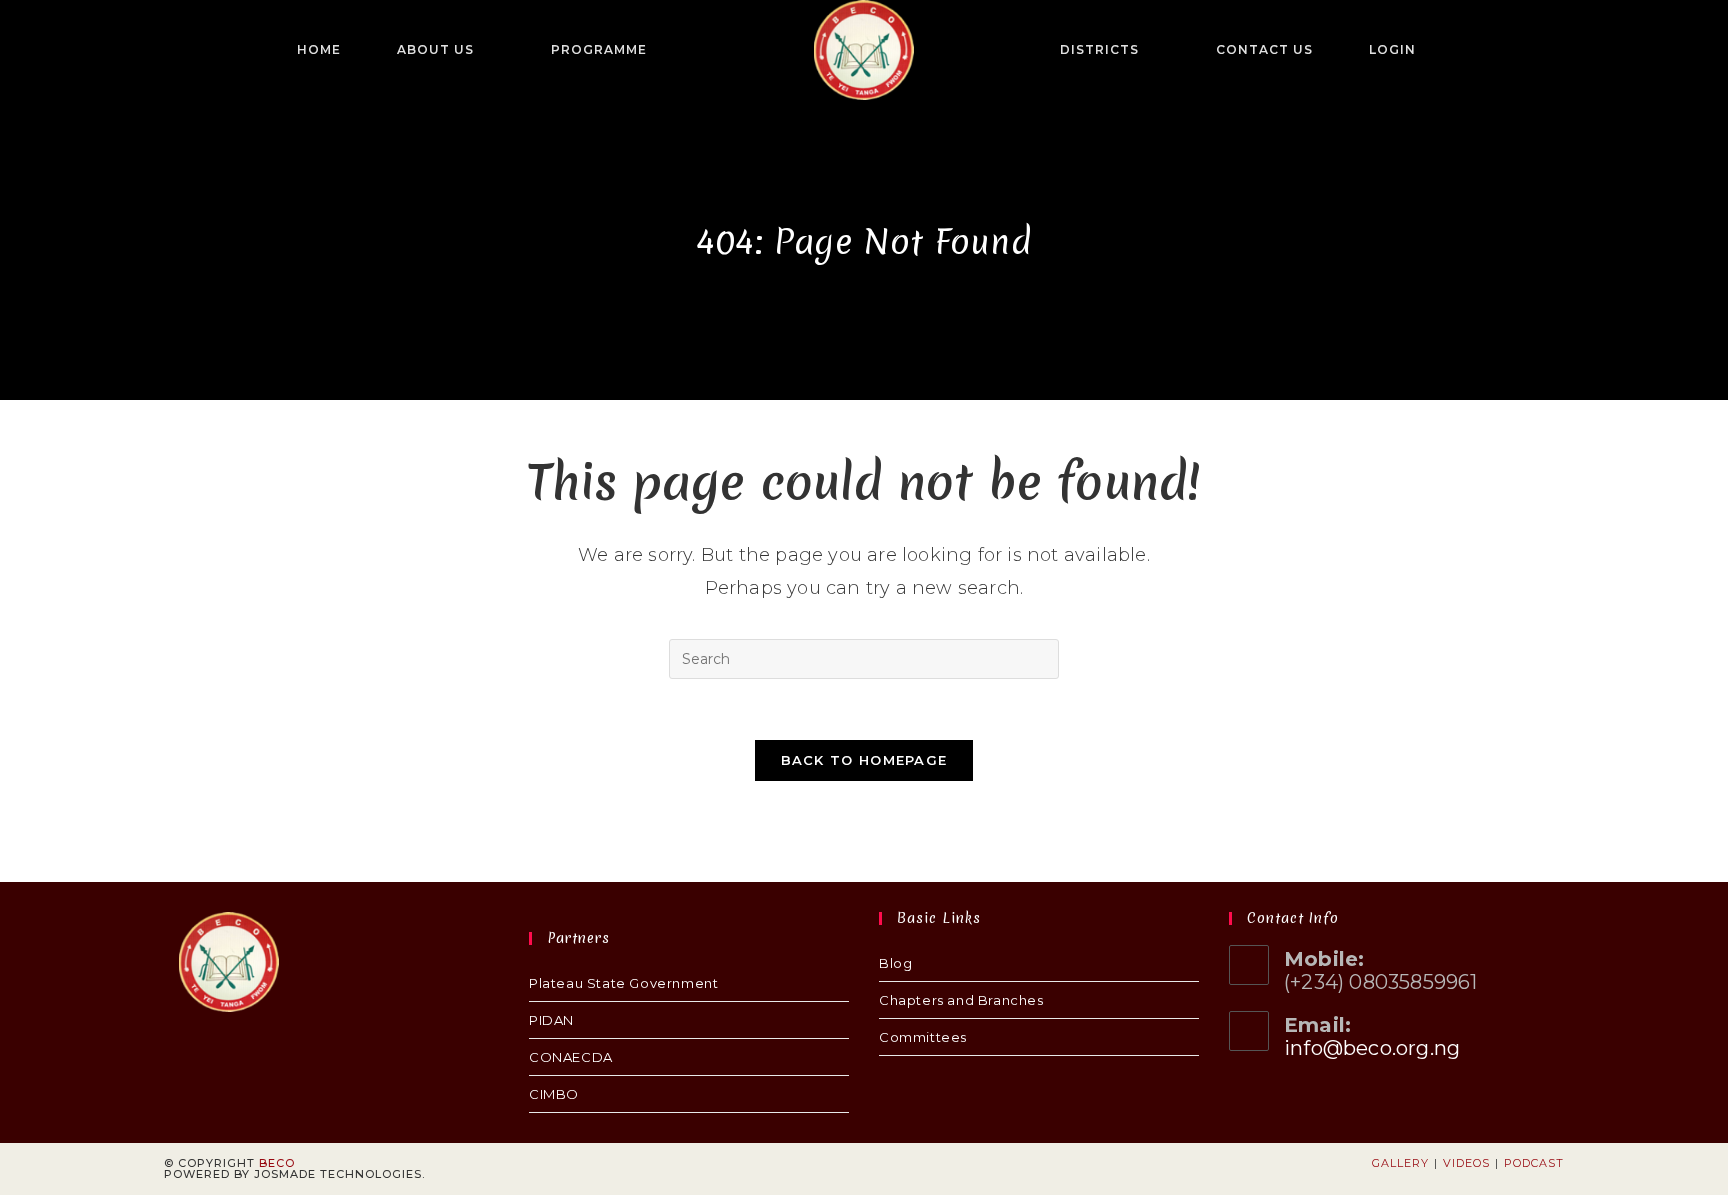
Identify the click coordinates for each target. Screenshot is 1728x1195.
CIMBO (554, 1094)
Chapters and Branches (961, 1000)
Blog (895, 963)
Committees (923, 1037)
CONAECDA (571, 1057)
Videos (1466, 1163)
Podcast (1534, 1163)
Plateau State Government (623, 983)
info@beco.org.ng (1372, 1048)
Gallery (1400, 1163)
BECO (277, 1163)
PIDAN (551, 1020)
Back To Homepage (864, 760)
